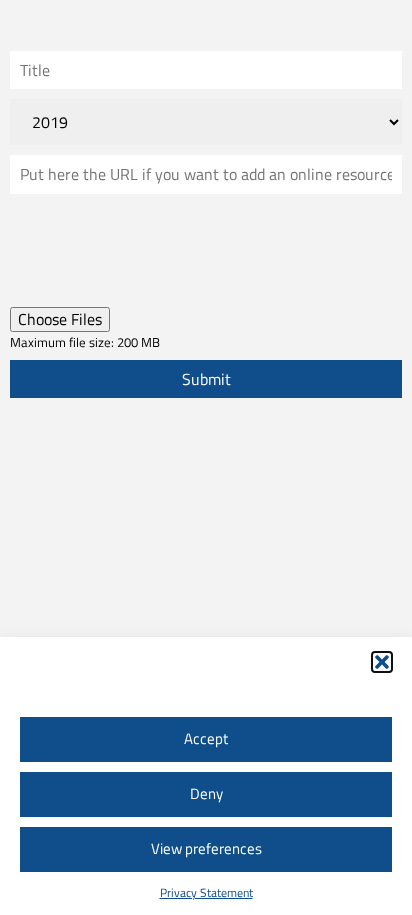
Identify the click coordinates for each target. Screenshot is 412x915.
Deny (206, 793)
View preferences (206, 848)
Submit (206, 379)
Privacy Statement (206, 892)
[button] (382, 662)
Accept (206, 738)
